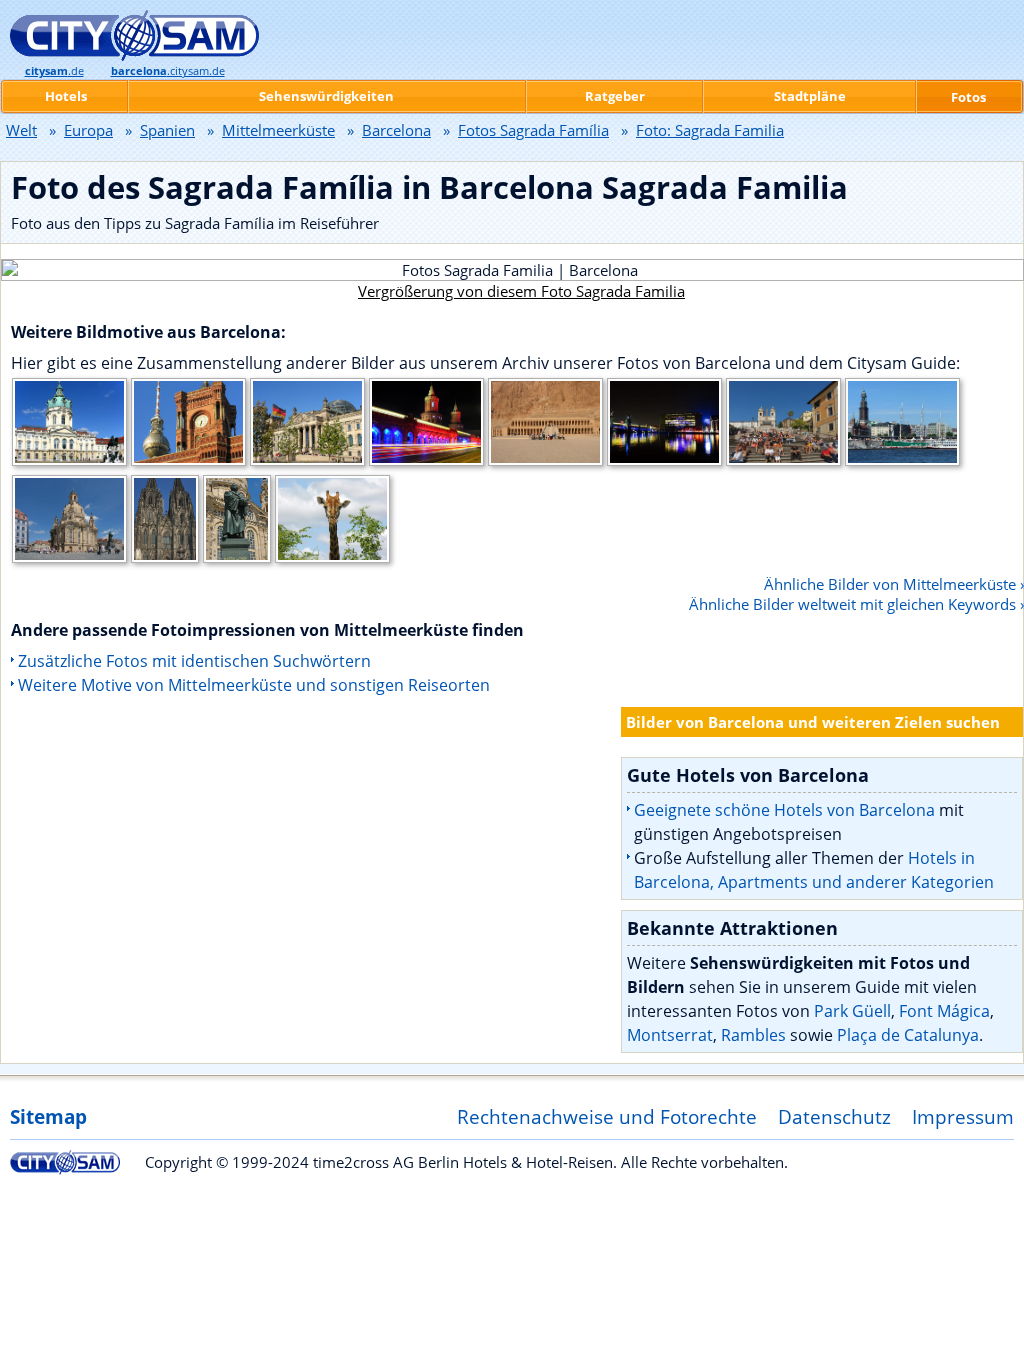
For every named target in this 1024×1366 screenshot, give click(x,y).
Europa (88, 130)
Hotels (66, 96)
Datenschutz (834, 1116)
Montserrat (670, 1035)
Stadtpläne (810, 96)
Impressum (963, 1116)
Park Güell (852, 1011)
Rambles (753, 1035)
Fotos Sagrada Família (533, 130)
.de (54, 71)
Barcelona (396, 130)
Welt (21, 130)
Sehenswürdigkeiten (326, 96)
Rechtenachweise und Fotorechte (607, 1116)
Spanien (167, 130)
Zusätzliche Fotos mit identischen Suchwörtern (194, 661)
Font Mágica (944, 1011)
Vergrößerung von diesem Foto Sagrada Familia (521, 291)
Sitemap (48, 1116)
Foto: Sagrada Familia (710, 130)
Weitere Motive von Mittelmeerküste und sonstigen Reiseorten (254, 685)
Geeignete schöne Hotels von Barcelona (784, 810)
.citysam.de (168, 71)
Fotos (968, 97)
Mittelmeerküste (278, 130)
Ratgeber (615, 96)
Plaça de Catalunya (908, 1035)
